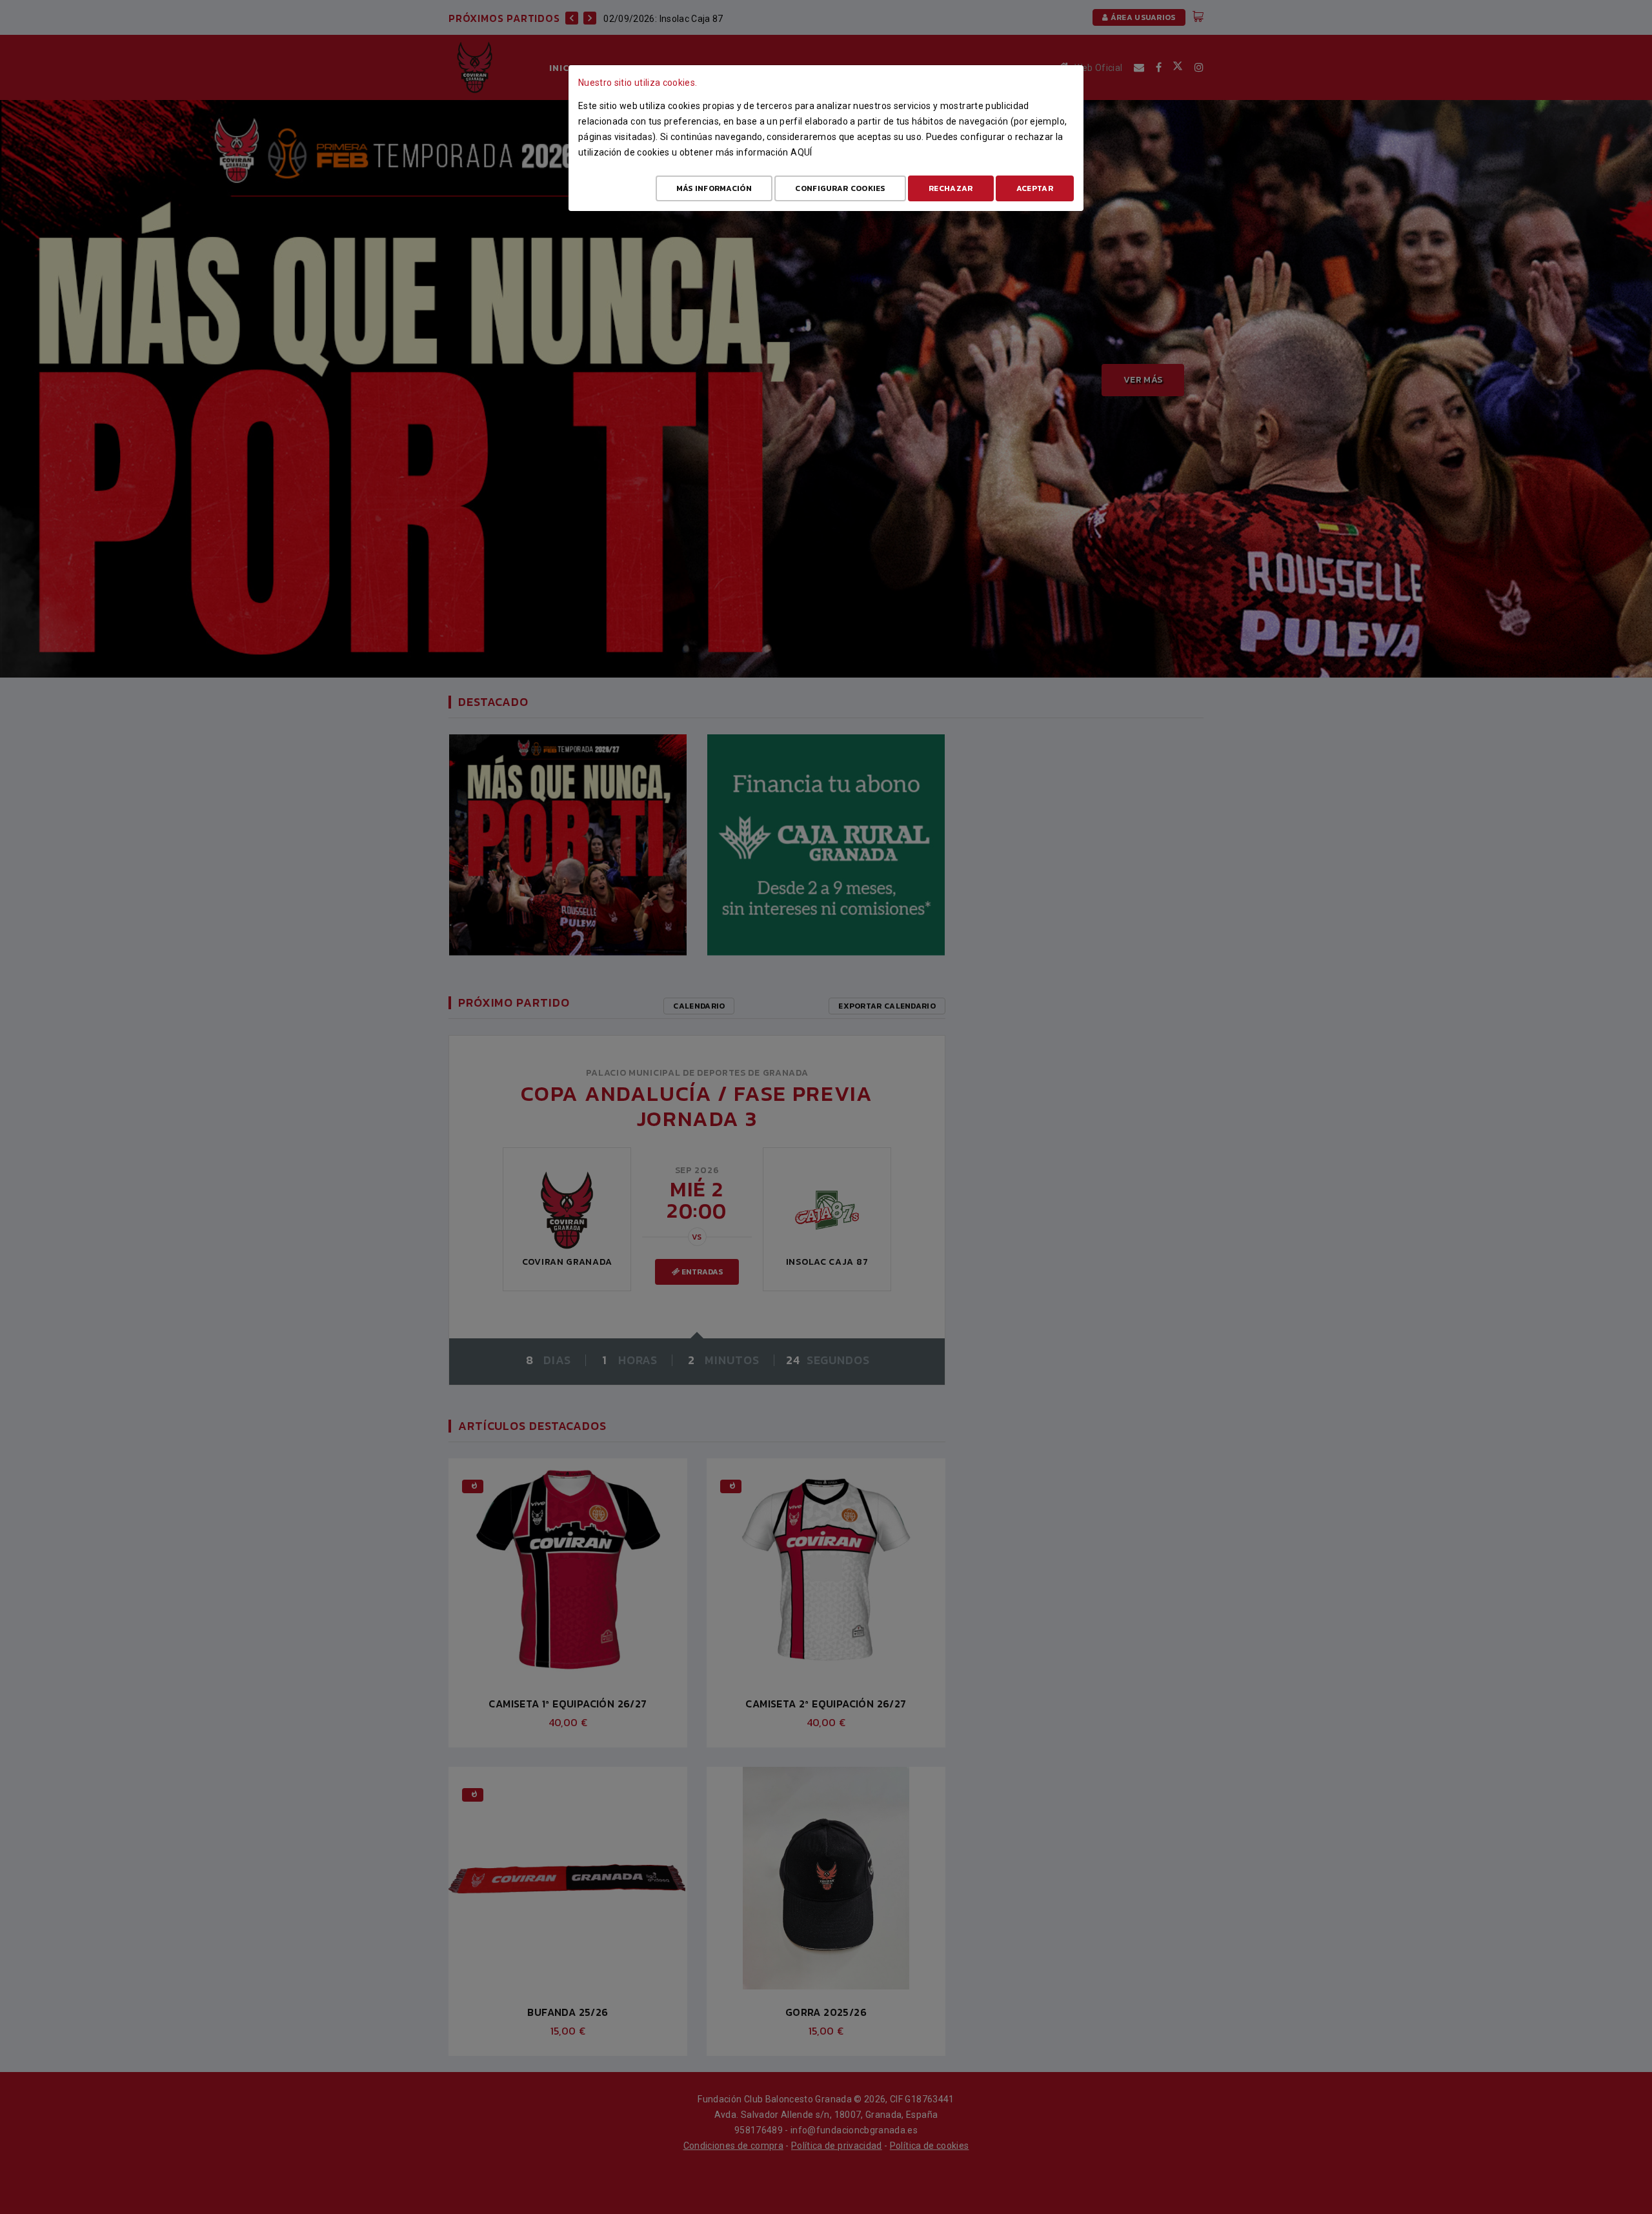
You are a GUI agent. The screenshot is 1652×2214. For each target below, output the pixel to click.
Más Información (714, 188)
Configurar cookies (840, 188)
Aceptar (1035, 188)
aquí (801, 152)
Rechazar (951, 188)
